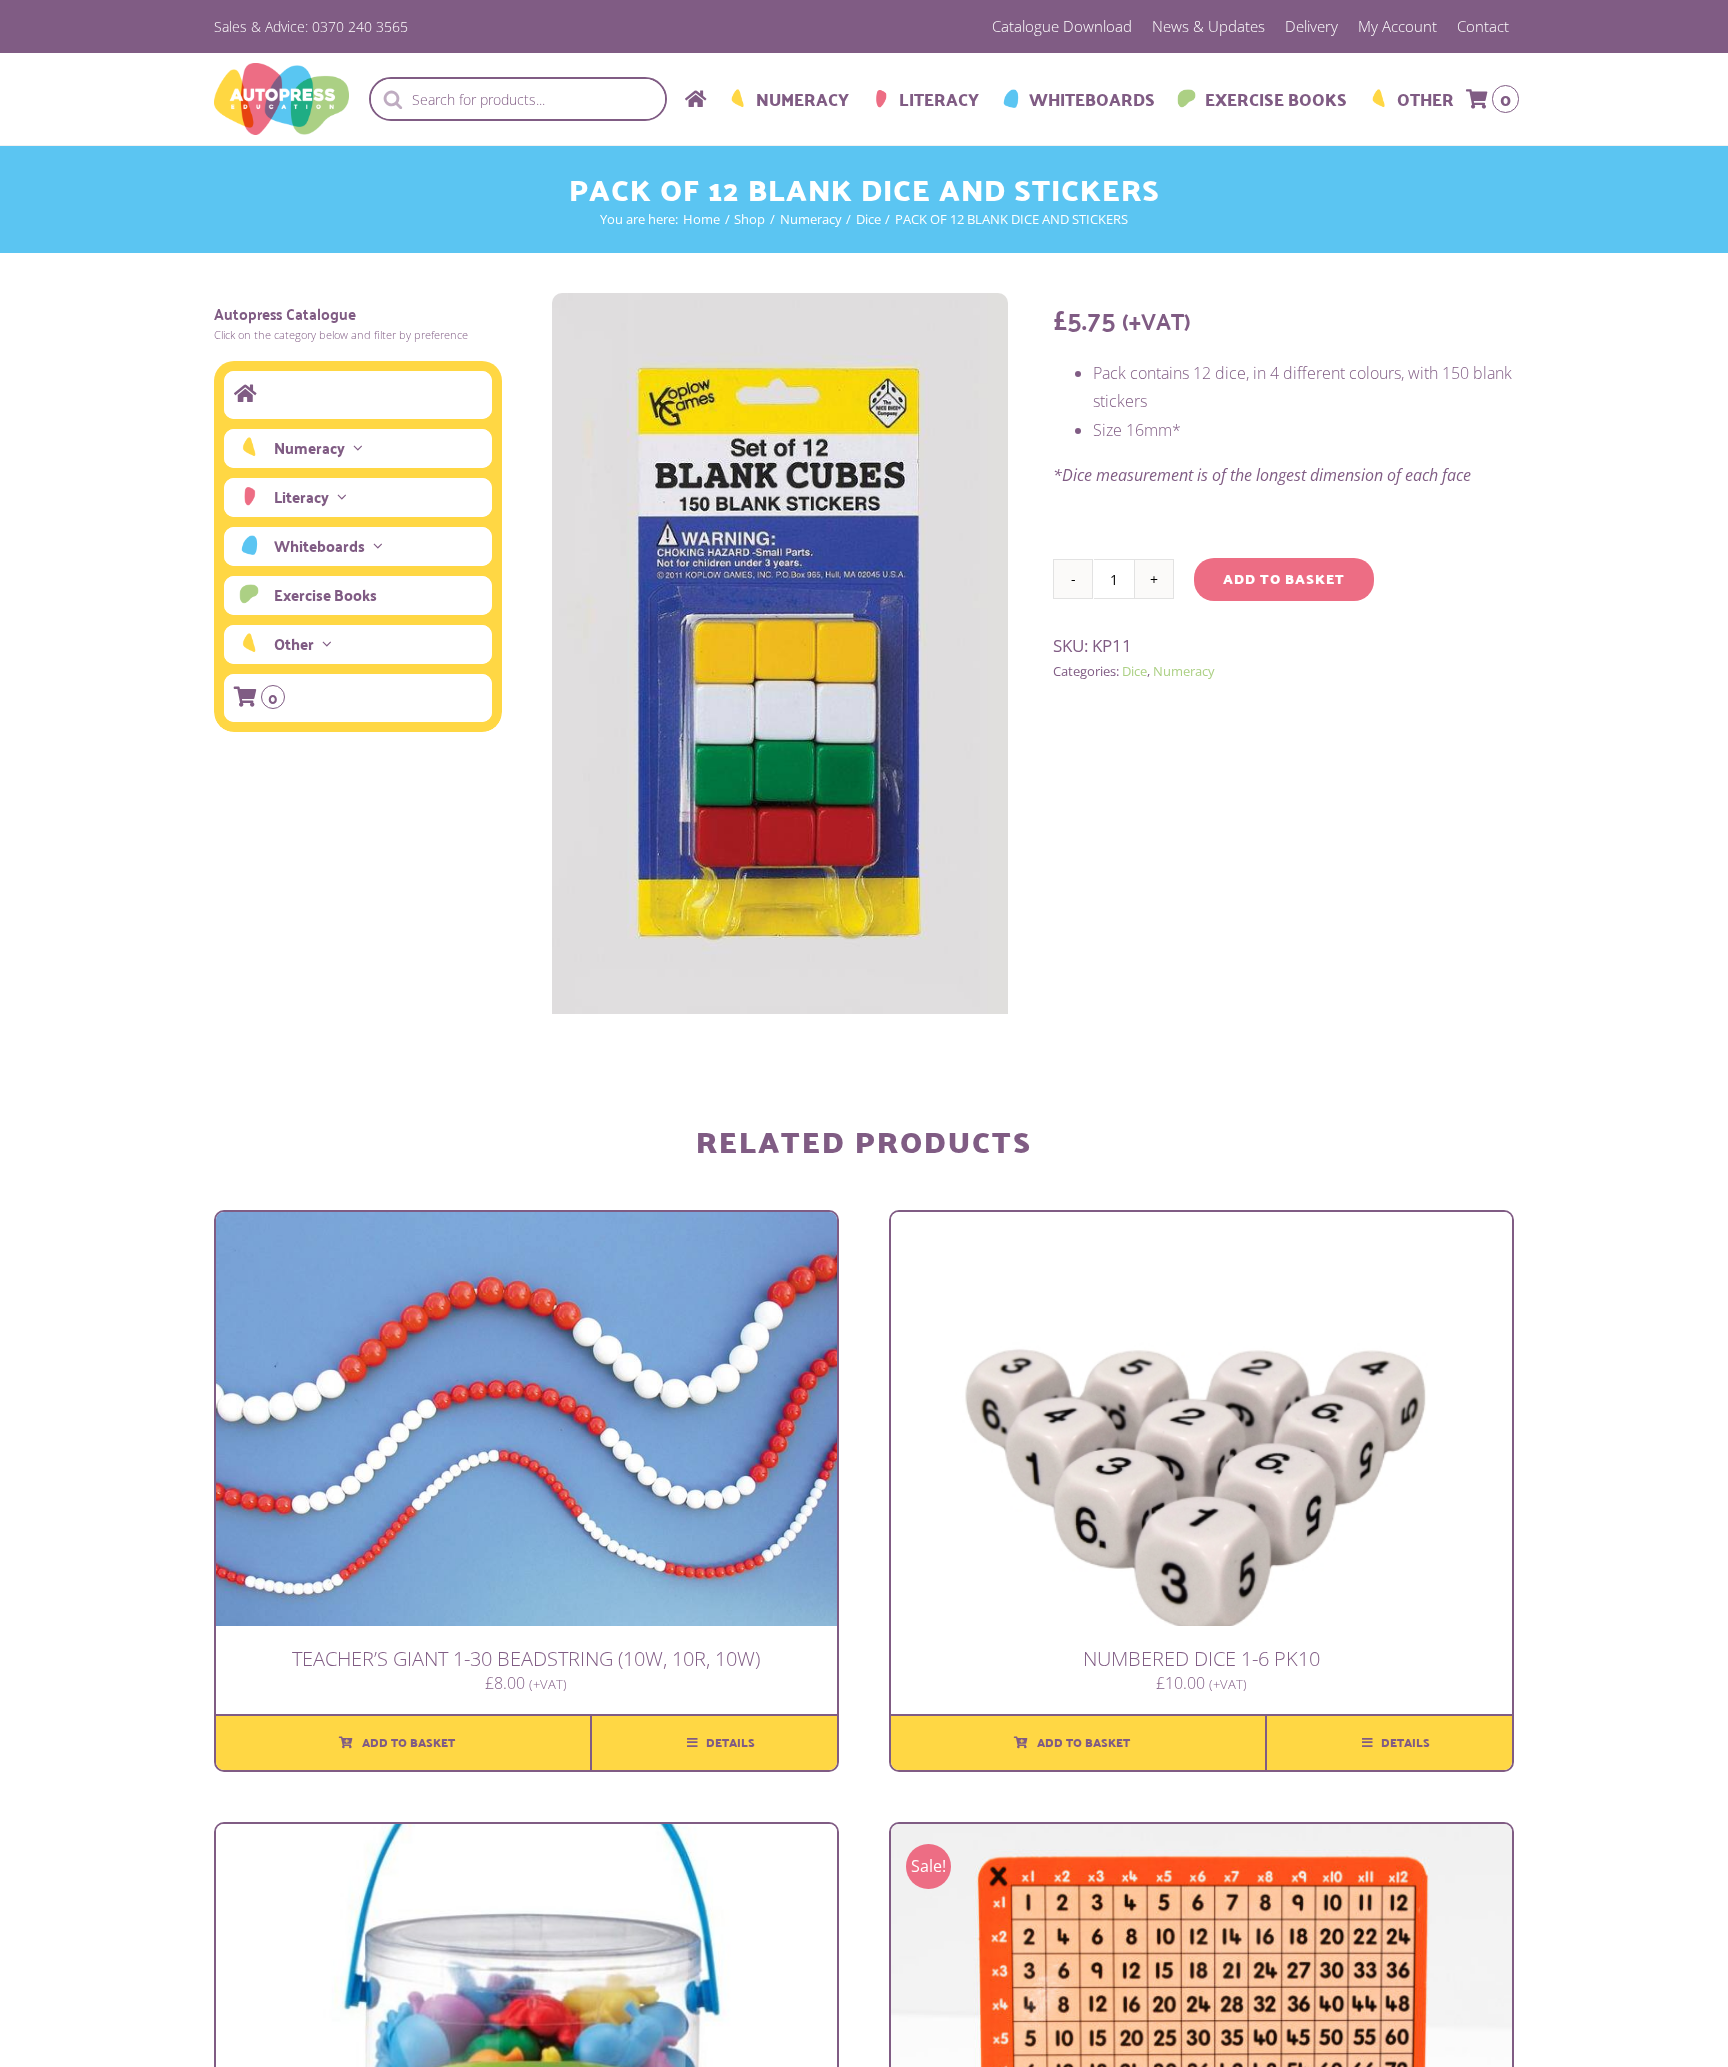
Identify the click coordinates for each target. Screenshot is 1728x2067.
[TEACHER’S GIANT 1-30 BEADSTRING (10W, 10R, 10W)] (526, 1226)
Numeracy (1184, 671)
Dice (1134, 671)
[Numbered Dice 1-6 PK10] (1201, 1226)
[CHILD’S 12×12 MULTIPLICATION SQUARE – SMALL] (1201, 1838)
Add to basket (1284, 579)
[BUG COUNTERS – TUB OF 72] (526, 1838)
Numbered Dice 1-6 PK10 (1201, 1658)
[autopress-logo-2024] (281, 71)
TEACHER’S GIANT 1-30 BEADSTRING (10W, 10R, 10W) (526, 1658)
